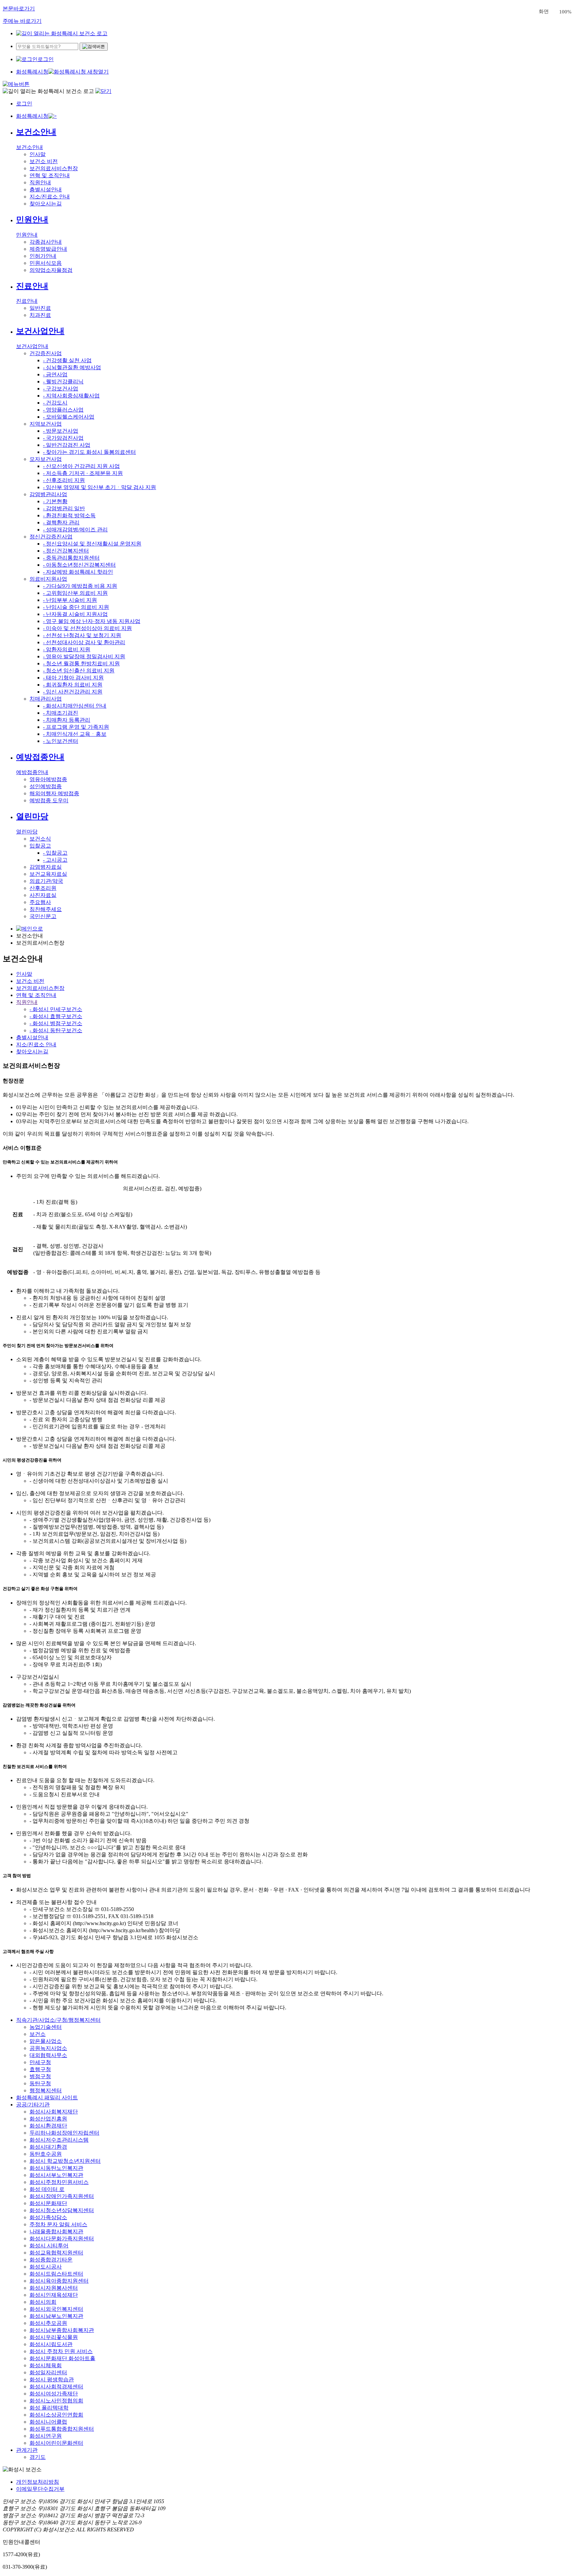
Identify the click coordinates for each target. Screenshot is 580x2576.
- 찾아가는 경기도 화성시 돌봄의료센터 (89, 452)
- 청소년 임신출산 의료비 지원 (79, 671)
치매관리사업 (46, 699)
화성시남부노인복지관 (56, 2316)
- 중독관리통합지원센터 (71, 558)
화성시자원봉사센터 (54, 2288)
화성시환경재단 (48, 2126)
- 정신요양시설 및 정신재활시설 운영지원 (92, 544)
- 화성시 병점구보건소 (56, 1023)
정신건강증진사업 (51, 537)
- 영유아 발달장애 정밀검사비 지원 (84, 656)
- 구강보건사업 (61, 389)
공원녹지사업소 (48, 2048)
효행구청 (40, 2069)
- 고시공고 (55, 860)
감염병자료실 (46, 867)
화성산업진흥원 (48, 2119)
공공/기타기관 (33, 2105)
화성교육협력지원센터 (56, 2253)
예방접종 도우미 (49, 800)
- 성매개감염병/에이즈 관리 (75, 530)
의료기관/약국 (46, 881)
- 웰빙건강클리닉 (63, 381)
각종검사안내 (46, 242)
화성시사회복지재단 (54, 2112)
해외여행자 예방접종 (54, 793)
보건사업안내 (40, 331)
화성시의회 (43, 2302)
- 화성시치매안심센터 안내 (75, 706)
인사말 (38, 154)
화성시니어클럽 (48, 2422)
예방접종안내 (40, 757)
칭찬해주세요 (46, 909)
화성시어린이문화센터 (56, 2443)
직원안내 (40, 182)
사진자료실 (43, 895)
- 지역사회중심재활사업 (71, 396)
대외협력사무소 (48, 2055)
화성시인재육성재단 (54, 2295)
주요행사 (40, 902)
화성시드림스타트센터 (56, 2274)
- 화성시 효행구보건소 (56, 1016)
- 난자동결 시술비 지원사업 (75, 614)
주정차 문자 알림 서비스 (58, 2224)
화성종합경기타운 (51, 2260)
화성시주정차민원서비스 (59, 2182)
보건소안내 (36, 132)
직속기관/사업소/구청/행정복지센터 (58, 2020)
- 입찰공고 (55, 853)
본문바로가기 (19, 9)
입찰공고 (40, 846)
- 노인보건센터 (61, 741)
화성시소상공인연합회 (56, 2415)
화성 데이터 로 (47, 2189)
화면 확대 (577, 12)
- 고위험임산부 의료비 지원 (75, 593)
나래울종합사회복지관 (56, 2231)
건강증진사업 (46, 353)
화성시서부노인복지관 (56, 2175)
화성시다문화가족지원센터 (62, 2238)
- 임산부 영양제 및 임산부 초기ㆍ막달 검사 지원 (100, 487)
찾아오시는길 (46, 204)
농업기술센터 (46, 2027)
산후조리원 (43, 888)
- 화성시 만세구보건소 (56, 1009)
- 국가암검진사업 (63, 438)
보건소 (38, 2034)
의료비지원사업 (48, 579)
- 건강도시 (55, 403)
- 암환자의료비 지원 (67, 649)
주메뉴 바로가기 (22, 21)
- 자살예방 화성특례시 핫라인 (78, 572)
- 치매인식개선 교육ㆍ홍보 (75, 734)
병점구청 (40, 2076)
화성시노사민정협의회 (56, 2401)
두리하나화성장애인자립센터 (64, 2133)
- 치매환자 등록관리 (67, 720)
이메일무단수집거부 (40, 2489)
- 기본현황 (55, 501)
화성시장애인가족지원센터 (62, 2196)
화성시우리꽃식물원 (54, 2337)
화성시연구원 (46, 2436)
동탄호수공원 (46, 2154)
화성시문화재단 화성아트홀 (62, 2358)
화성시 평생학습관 (52, 2379)
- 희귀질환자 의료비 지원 (73, 685)
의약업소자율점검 (51, 270)
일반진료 (40, 308)
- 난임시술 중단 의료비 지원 (76, 607)
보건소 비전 (44, 161)
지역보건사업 (46, 424)
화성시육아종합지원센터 (59, 2281)
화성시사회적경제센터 (56, 2387)
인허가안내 (43, 256)
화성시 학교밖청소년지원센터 (65, 2161)
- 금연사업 (55, 374)
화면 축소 (554, 12)
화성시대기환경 (48, 2147)
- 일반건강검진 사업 (67, 445)
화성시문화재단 (48, 2203)
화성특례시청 (32, 72)
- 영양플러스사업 (63, 410)
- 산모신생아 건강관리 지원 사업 (81, 466)
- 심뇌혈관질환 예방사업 (72, 367)
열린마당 (32, 816)
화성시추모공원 (48, 2323)
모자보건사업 (46, 459)
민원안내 (32, 220)
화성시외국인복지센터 (56, 2309)
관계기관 (27, 2450)
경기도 (38, 2457)
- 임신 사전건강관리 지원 (73, 692)
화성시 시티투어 (49, 2246)
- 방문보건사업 (61, 431)
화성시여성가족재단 (54, 2394)
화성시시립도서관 (51, 2344)
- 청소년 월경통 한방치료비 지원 (81, 663)
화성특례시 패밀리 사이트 (47, 2097)
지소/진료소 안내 (50, 197)
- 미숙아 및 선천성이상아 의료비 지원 (87, 628)
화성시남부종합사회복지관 (62, 2330)
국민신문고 (43, 916)
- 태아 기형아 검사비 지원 (73, 678)
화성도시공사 (46, 2267)
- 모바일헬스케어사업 (69, 417)
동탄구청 (40, 2083)
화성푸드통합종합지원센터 (62, 2429)
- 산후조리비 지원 (64, 480)
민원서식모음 (46, 263)
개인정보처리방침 (38, 2482)
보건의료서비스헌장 (54, 168)
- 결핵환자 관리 (61, 522)
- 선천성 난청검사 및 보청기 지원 (82, 635)
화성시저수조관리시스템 (59, 2140)
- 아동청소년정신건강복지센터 (79, 565)
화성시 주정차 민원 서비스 (61, 2351)
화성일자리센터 (48, 2372)
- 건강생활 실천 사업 (67, 360)
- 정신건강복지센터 (66, 551)
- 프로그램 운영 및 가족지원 (76, 727)
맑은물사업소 (46, 2041)
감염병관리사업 (48, 494)
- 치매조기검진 (61, 713)
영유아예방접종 (48, 779)
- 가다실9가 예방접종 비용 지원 (80, 586)
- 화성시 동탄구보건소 (56, 1030)
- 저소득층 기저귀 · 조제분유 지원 (83, 473)
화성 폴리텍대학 (49, 2408)
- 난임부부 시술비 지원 (70, 600)
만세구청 (40, 2062)
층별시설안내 (46, 189)
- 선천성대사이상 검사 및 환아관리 (84, 642)
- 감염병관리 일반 (64, 508)
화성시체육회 (46, 2365)
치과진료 (40, 315)
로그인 (46, 59)
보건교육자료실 (48, 874)
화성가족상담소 (48, 2217)
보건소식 (40, 839)
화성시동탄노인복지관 (56, 2168)
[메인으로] (62, 33)
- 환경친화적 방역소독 (69, 515)
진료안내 (32, 286)
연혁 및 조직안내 (50, 175)
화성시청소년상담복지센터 (62, 2210)
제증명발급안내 (48, 249)
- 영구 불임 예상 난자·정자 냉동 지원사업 (92, 621)
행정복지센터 (46, 2090)
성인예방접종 (46, 786)
